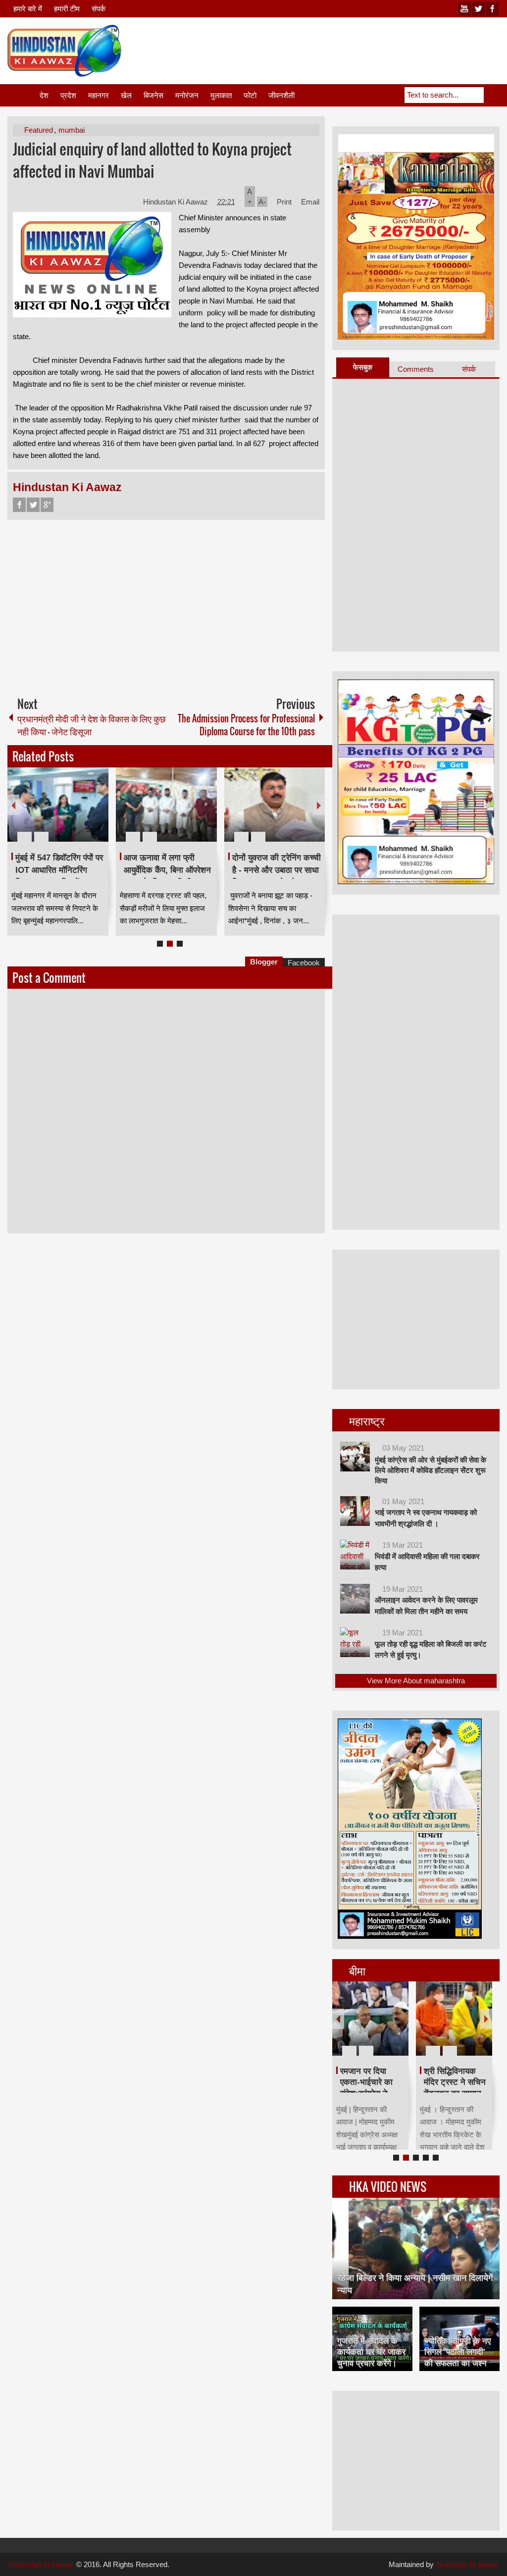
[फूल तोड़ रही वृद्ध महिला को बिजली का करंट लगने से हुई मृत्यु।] (355, 1642)
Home (23, 95)
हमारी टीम (67, 9)
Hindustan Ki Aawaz (177, 202)
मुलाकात (221, 95)
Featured (39, 130)
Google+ (47, 505)
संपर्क (99, 9)
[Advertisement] (319, 49)
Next (319, 805)
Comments (416, 369)
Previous (13, 805)
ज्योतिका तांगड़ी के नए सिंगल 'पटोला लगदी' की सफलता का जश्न (457, 2352)
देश (44, 95)
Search (492, 95)
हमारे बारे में (28, 9)
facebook (492, 9)
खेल (126, 95)
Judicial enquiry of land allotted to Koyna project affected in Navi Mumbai (152, 160)
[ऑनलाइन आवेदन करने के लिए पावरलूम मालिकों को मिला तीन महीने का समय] (355, 1599)
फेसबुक (363, 367)
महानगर (99, 95)
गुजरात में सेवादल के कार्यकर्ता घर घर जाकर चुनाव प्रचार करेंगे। (371, 2352)
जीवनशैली (281, 95)
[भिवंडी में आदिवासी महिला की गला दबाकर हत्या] (355, 1555)
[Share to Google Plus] (97, 813)
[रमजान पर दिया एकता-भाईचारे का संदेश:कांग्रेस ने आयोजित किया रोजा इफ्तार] (370, 2019)
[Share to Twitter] (84, 813)
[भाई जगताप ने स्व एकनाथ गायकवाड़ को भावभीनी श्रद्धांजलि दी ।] (355, 1511)
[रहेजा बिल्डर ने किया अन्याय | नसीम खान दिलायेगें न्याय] (416, 2248)
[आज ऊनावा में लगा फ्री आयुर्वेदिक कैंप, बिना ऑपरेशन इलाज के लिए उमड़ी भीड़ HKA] (166, 805)
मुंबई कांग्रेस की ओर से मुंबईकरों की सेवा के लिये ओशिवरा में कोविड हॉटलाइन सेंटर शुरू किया (431, 1470)
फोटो (250, 95)
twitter (478, 9)
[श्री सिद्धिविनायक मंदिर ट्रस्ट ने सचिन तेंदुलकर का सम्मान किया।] (454, 2019)
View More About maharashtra (416, 1681)
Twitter (33, 505)
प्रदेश (68, 95)
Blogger (264, 962)
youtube (464, 9)
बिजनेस (153, 95)
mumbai (72, 130)
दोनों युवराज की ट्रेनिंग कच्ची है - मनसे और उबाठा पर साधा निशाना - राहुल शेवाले (277, 870)
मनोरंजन (187, 95)
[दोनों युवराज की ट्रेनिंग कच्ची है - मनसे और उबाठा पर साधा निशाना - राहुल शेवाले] (275, 805)
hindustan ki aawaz (468, 2564)
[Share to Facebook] (71, 813)
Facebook (19, 505)
